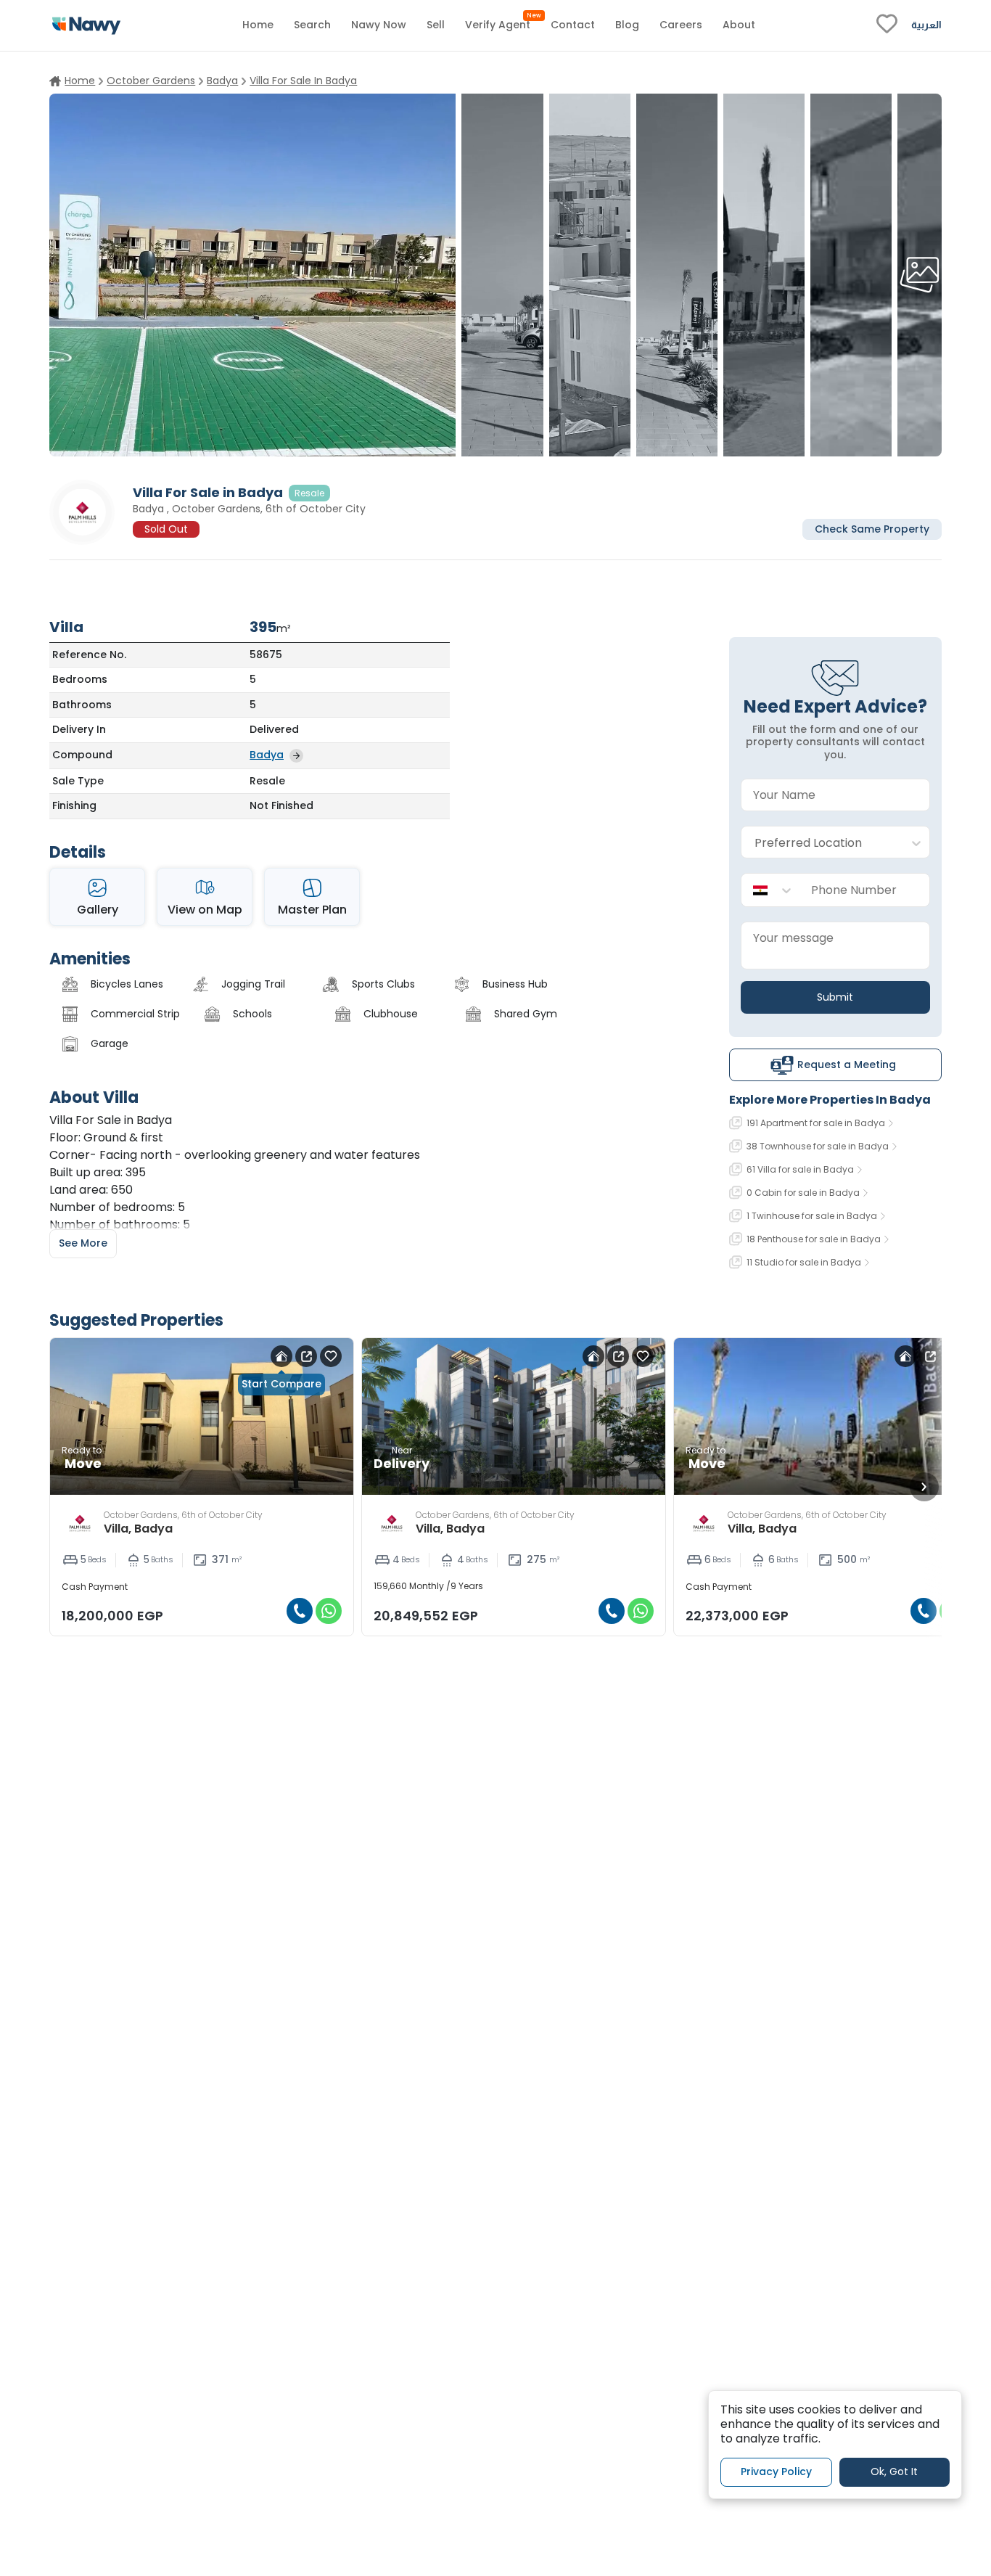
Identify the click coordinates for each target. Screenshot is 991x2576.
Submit (835, 997)
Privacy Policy (776, 2472)
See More (83, 1243)
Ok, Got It (894, 2472)
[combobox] (821, 843)
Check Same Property (872, 528)
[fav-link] (887, 25)
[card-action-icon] (281, 1356)
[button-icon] (300, 1611)
